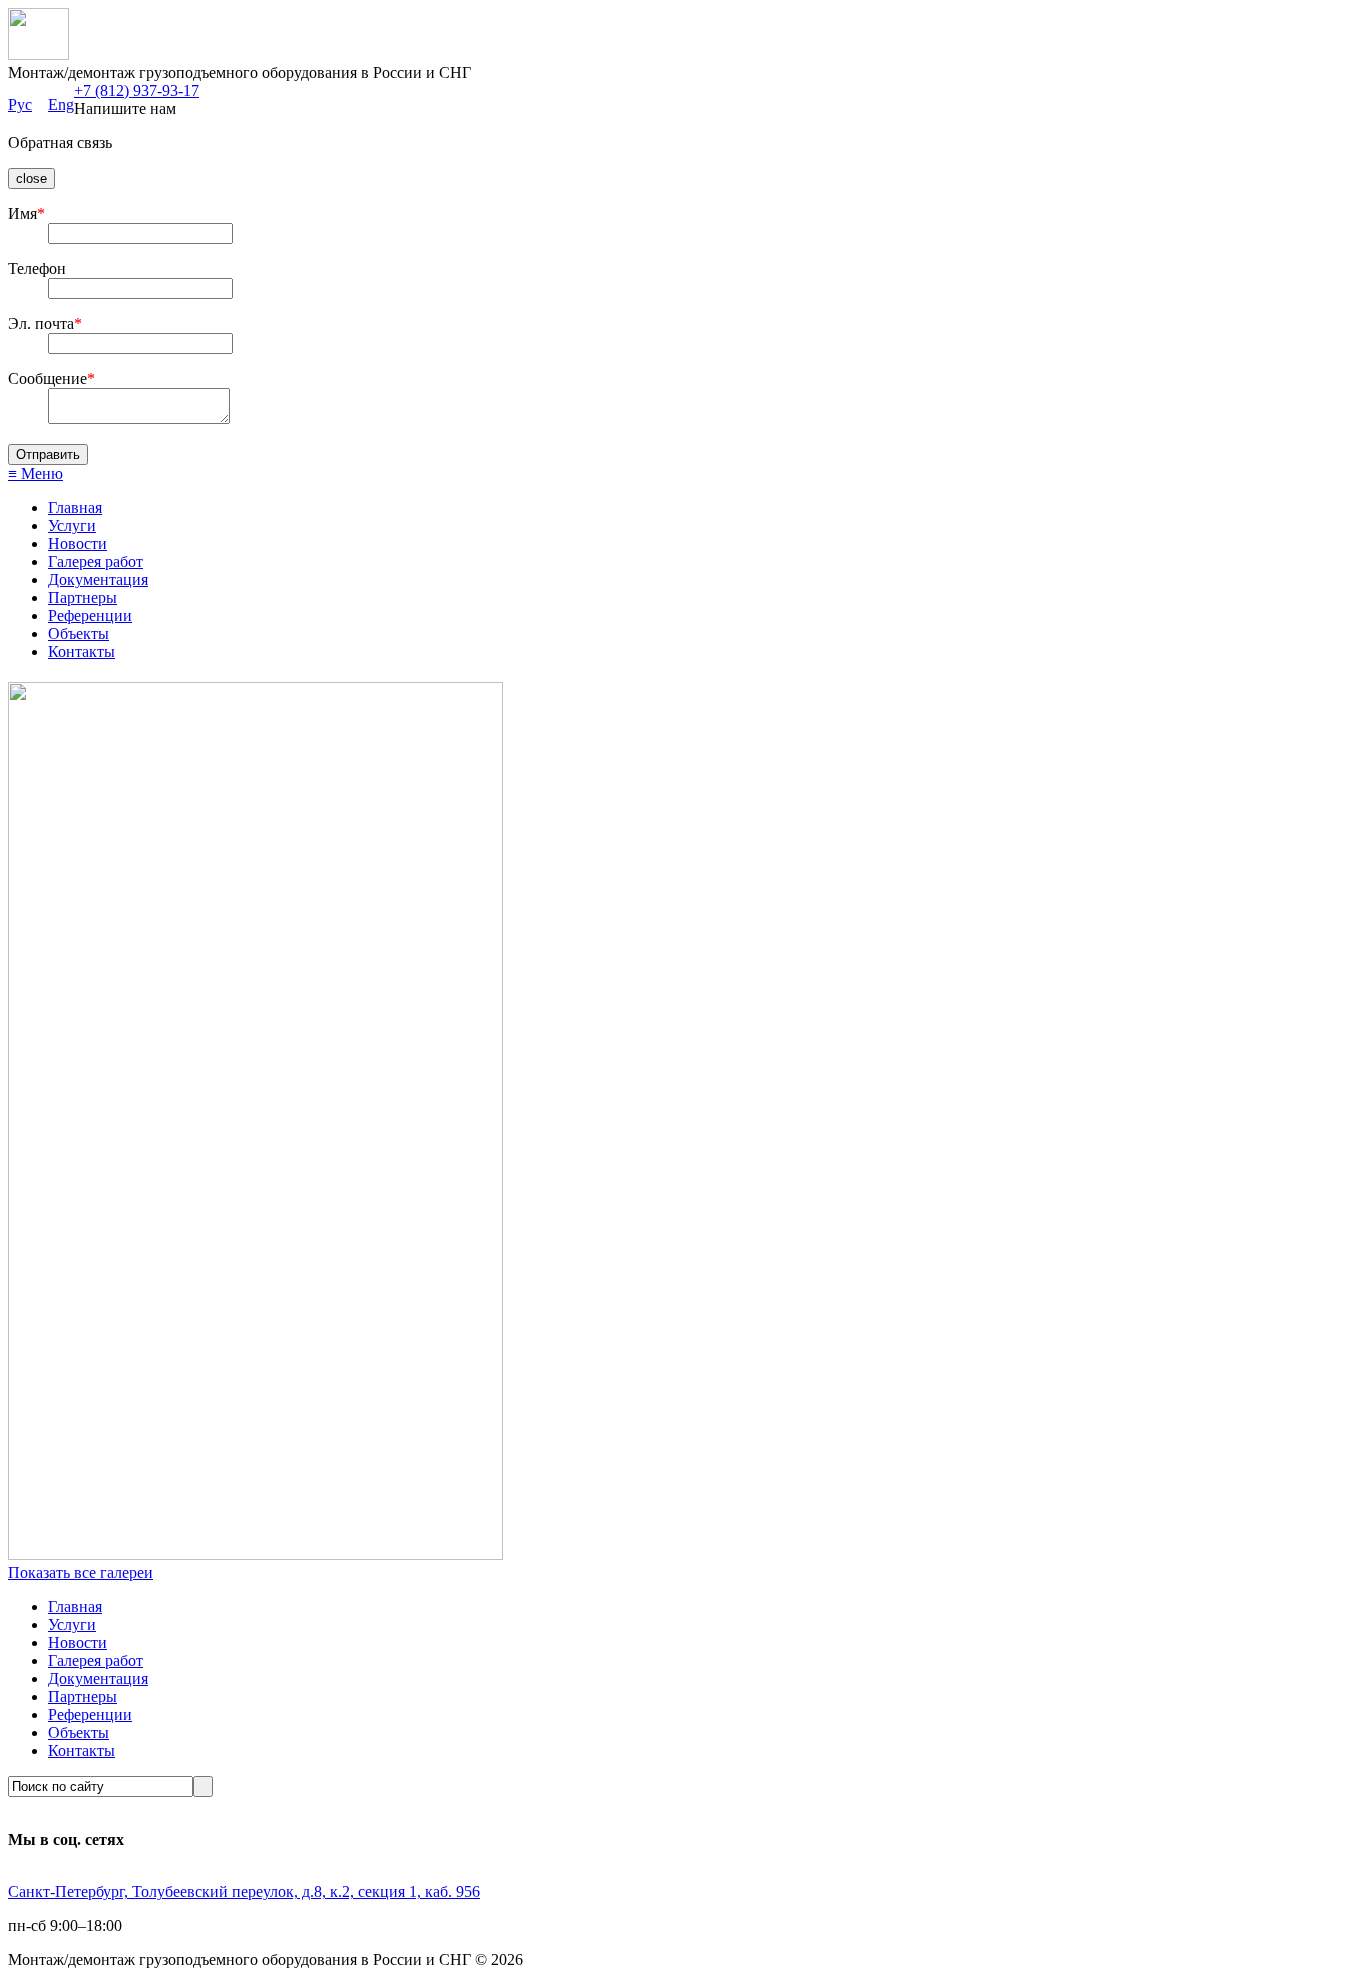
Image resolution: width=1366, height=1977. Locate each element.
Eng (61, 104)
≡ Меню (35, 473)
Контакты (81, 651)
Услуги (72, 525)
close (31, 178)
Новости (77, 543)
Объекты (78, 633)
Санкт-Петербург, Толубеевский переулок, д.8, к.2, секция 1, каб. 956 (244, 1891)
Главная (75, 507)
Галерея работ (95, 561)
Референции (90, 615)
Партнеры (82, 597)
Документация (98, 579)
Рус (20, 104)
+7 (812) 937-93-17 (136, 90)
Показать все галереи (80, 1572)
